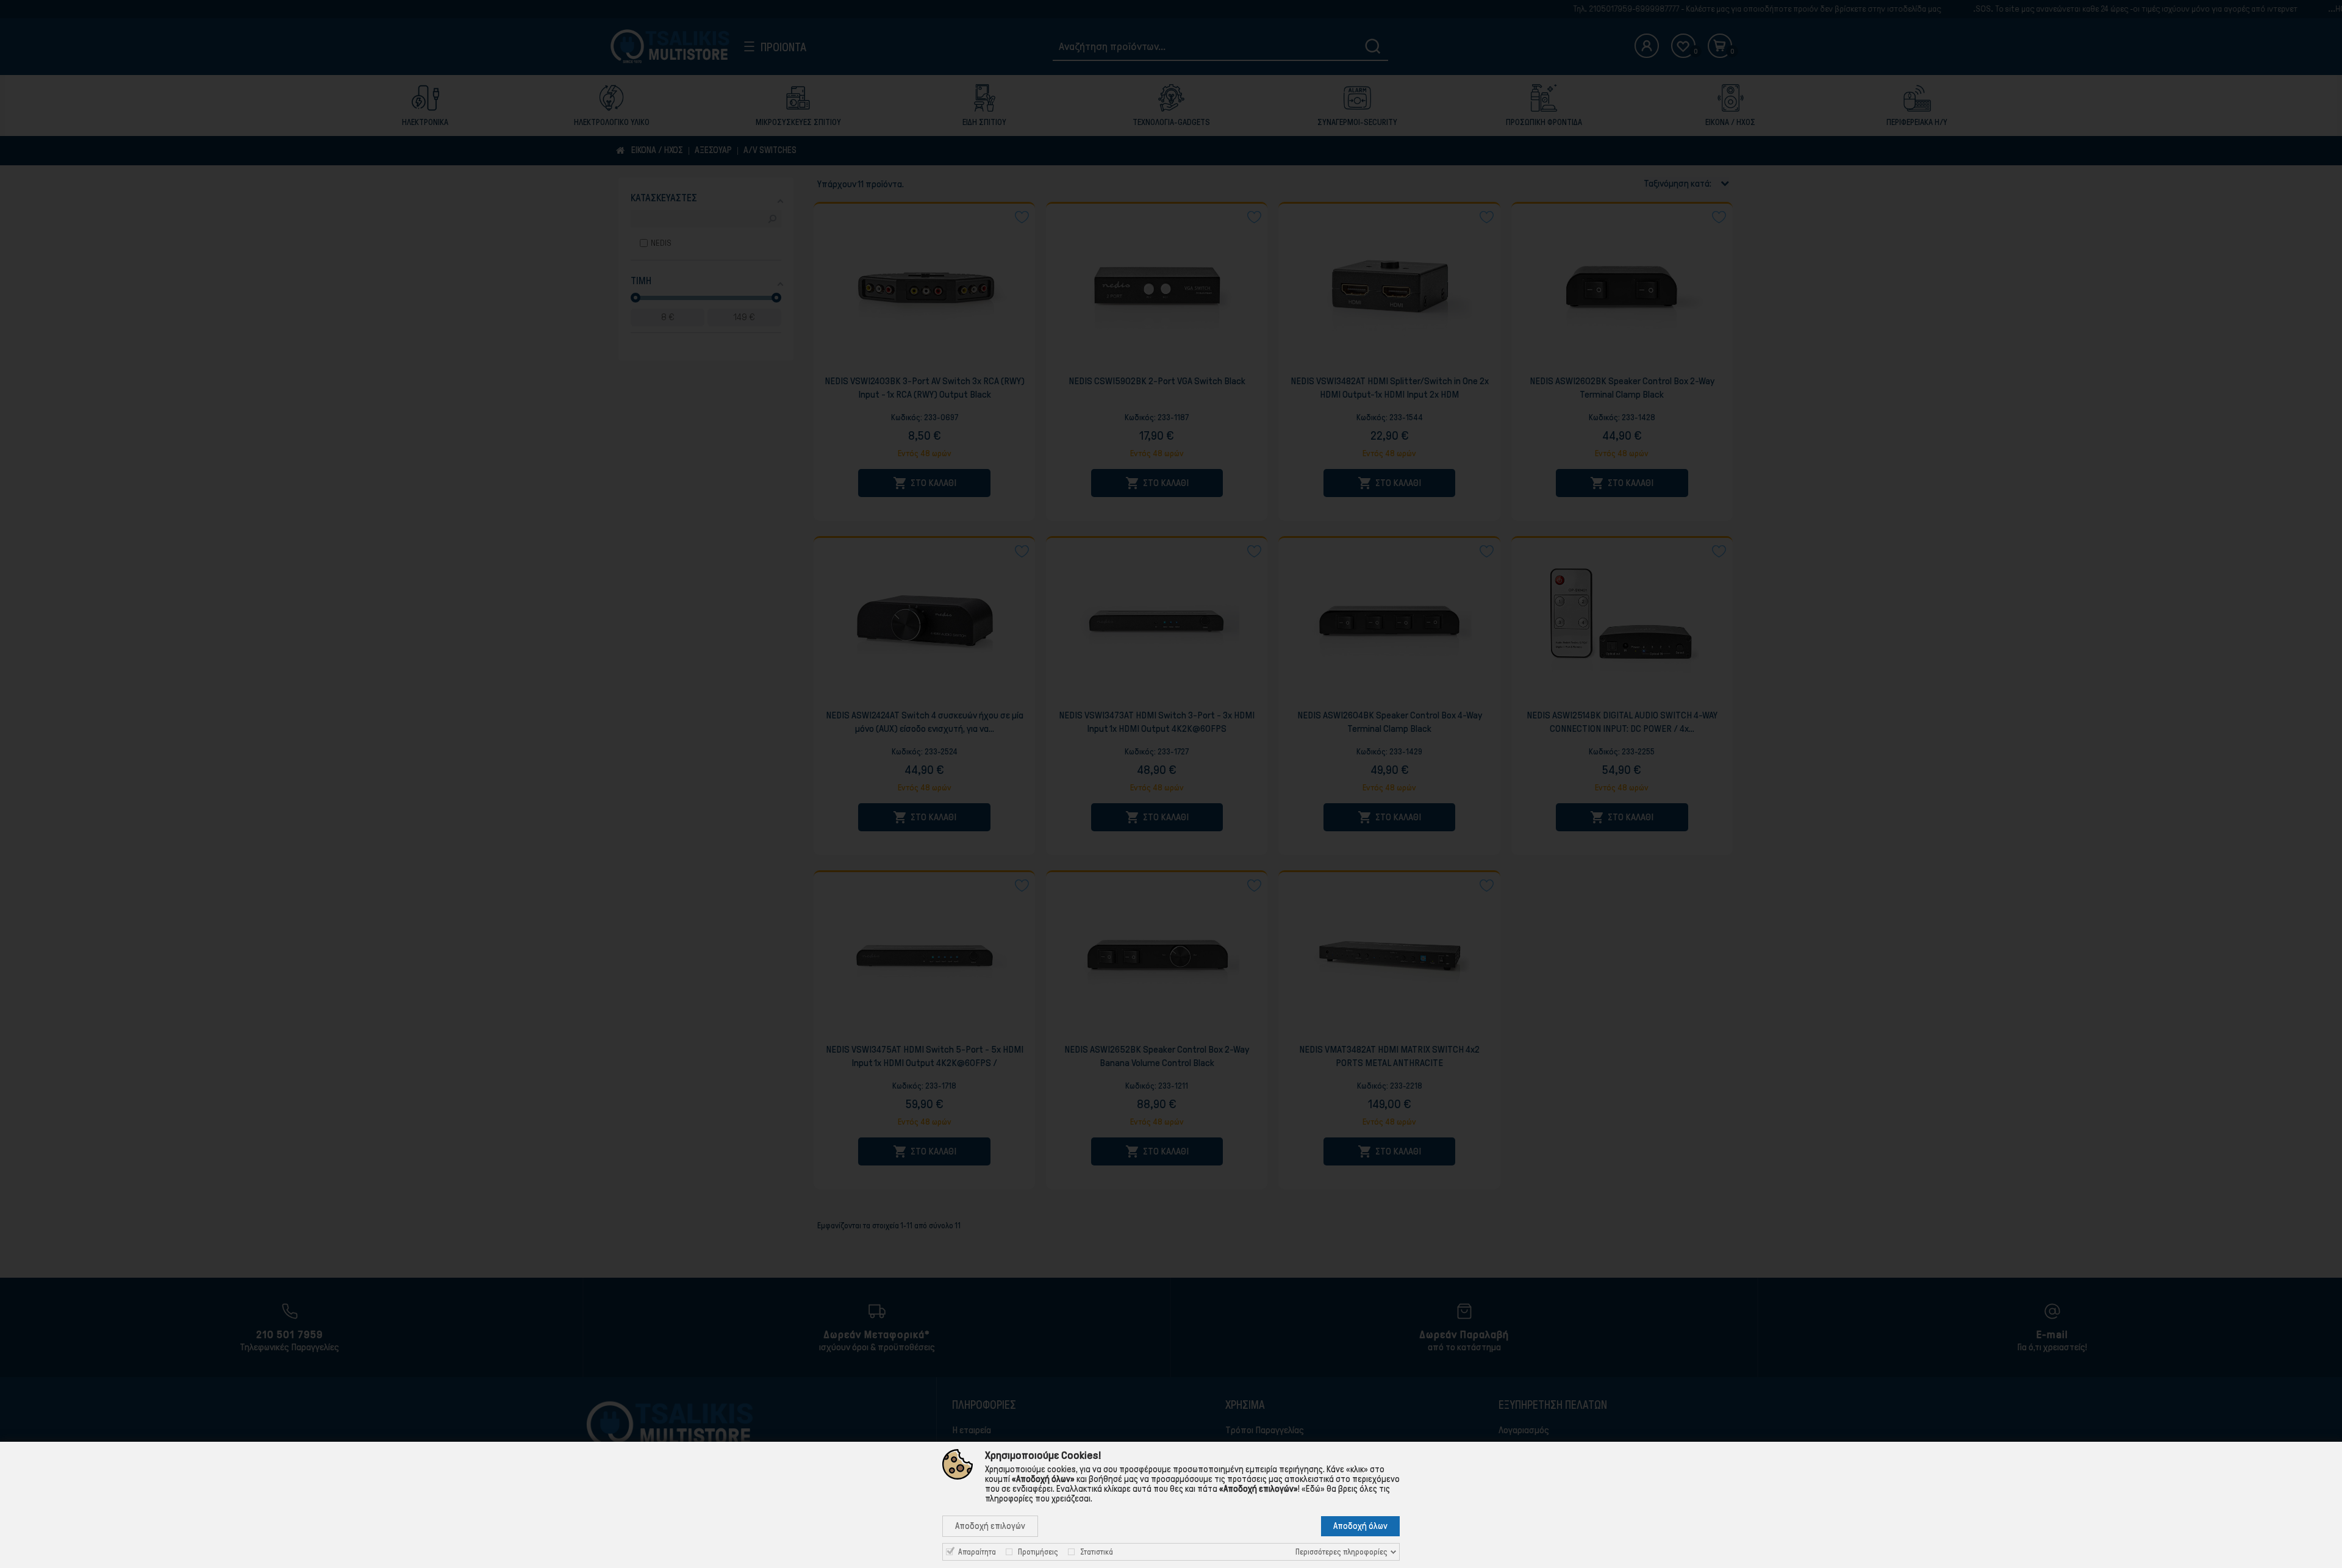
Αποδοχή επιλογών (990, 1526)
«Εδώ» (1313, 1489)
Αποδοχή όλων (1360, 1526)
